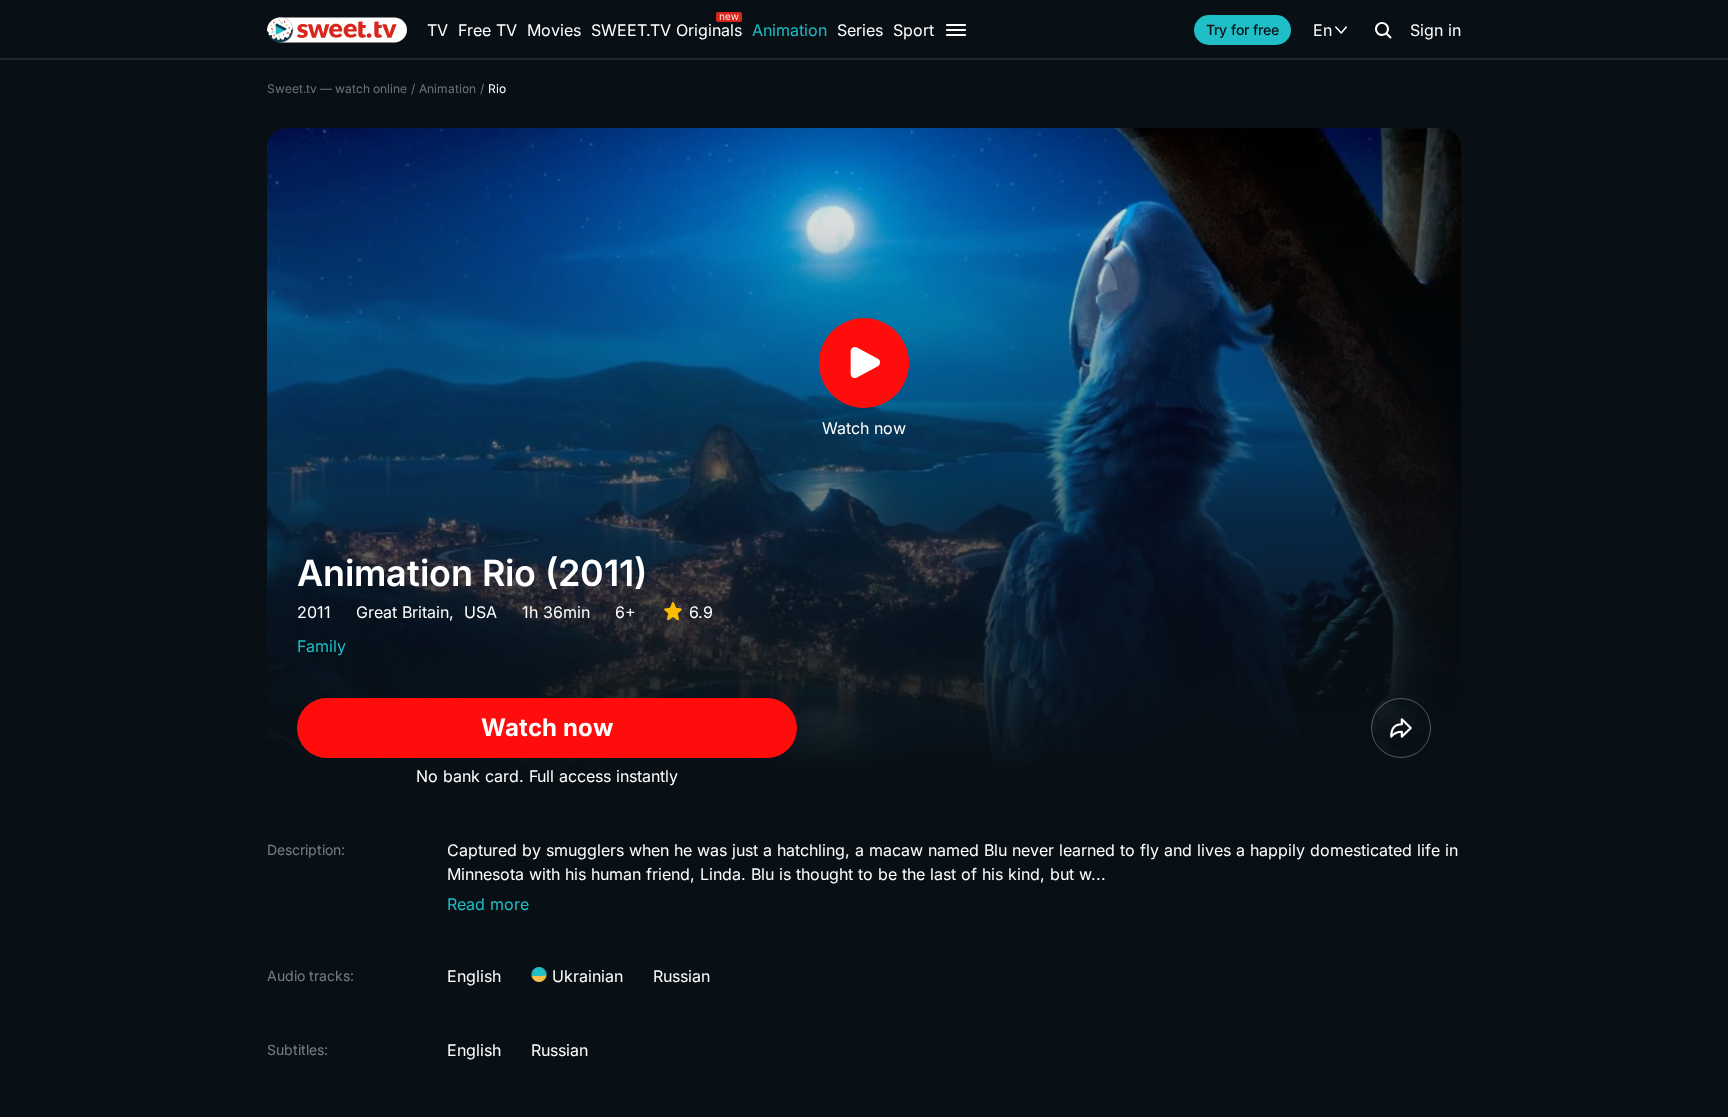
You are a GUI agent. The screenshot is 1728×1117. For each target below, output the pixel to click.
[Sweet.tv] (337, 30)
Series (860, 30)
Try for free (1242, 29)
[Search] (1383, 30)
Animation (789, 30)
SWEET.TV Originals (666, 30)
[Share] (1401, 728)
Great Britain (402, 612)
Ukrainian (585, 976)
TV (437, 30)
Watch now (547, 727)
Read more (488, 904)
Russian (681, 976)
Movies (554, 30)
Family (321, 646)
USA (480, 612)
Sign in (1435, 30)
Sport (913, 30)
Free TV (487, 30)
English (474, 976)
